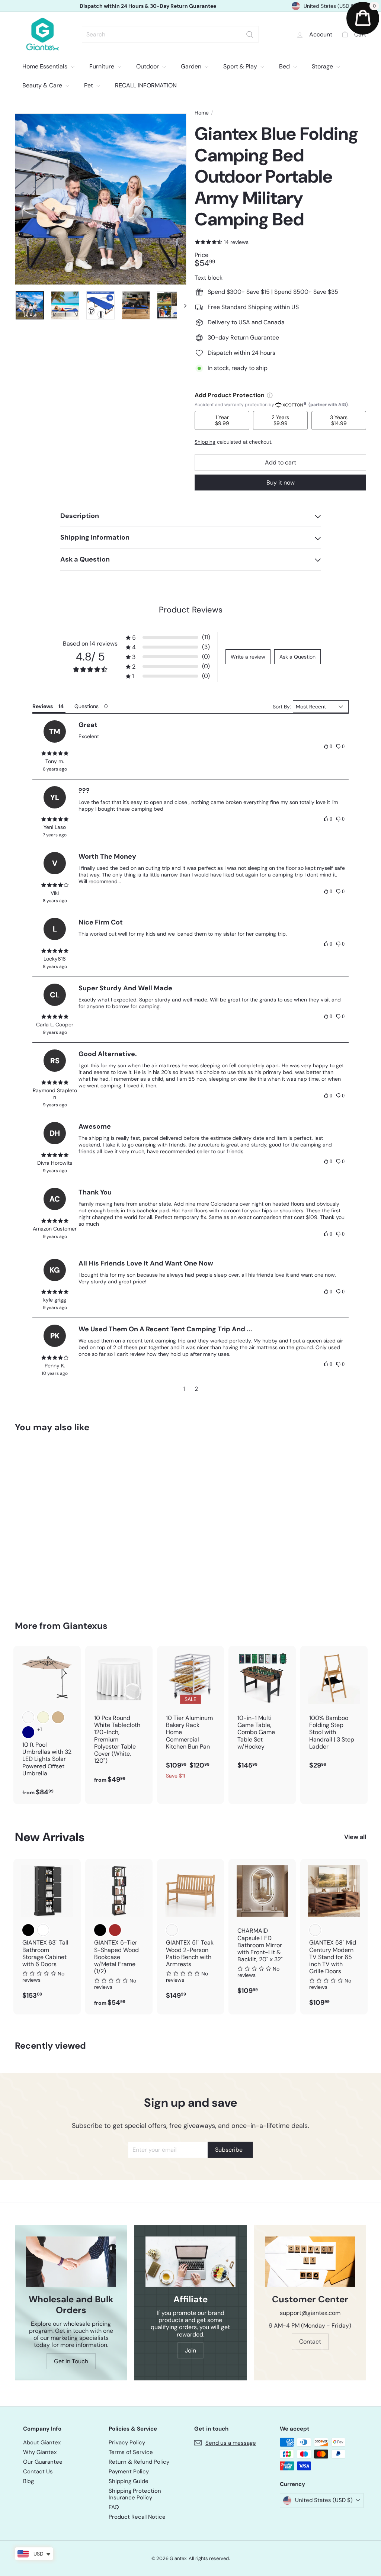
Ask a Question (297, 657)
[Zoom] (101, 199)
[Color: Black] (28, 1930)
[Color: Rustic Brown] (115, 1930)
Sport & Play (241, 66)
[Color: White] (43, 1930)
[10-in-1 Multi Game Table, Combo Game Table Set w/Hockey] (262, 1711)
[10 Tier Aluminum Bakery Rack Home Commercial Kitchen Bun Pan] (191, 1716)
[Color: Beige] (43, 1717)
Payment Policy (129, 2472)
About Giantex (42, 2442)
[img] (55, 753)
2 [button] (196, 1389)
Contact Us (38, 2472)
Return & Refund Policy (139, 2462)
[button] (168, 638)
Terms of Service (131, 2452)
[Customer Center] (310, 2262)
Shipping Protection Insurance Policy (135, 2494)
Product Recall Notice (137, 2517)
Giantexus (85, 1626)
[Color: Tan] (58, 1717)
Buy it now (281, 483)
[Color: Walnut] (315, 1930)
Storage (323, 66)
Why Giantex (40, 2452)
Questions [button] (87, 706)
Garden (192, 66)
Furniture (103, 66)
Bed (285, 66)
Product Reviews (191, 610)
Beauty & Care (43, 85)
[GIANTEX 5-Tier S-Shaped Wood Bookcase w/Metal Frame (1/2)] (119, 1937)
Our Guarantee (43, 2462)
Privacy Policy (127, 2442)
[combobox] (170, 34)
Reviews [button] (43, 706)
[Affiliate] (190, 2262)
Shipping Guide (129, 2481)
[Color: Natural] (172, 1930)
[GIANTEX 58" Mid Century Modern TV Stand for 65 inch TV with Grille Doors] (334, 1937)
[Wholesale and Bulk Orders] (71, 2262)
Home (202, 113)
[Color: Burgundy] (28, 1717)
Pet (89, 85)
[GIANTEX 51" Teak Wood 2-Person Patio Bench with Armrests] (191, 1933)
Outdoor (148, 66)
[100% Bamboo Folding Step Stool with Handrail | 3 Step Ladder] (334, 1711)
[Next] (182, 305)
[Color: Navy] (28, 1732)
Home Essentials (46, 66)
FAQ (114, 2507)
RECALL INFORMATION (146, 85)
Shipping (205, 442)
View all (355, 1837)
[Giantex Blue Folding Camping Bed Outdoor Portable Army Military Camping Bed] (41, 1521)
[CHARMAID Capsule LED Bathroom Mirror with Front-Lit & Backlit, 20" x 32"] (262, 1931)
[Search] (250, 34)
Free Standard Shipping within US (148, 6)
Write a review (248, 657)
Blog (28, 2481)
